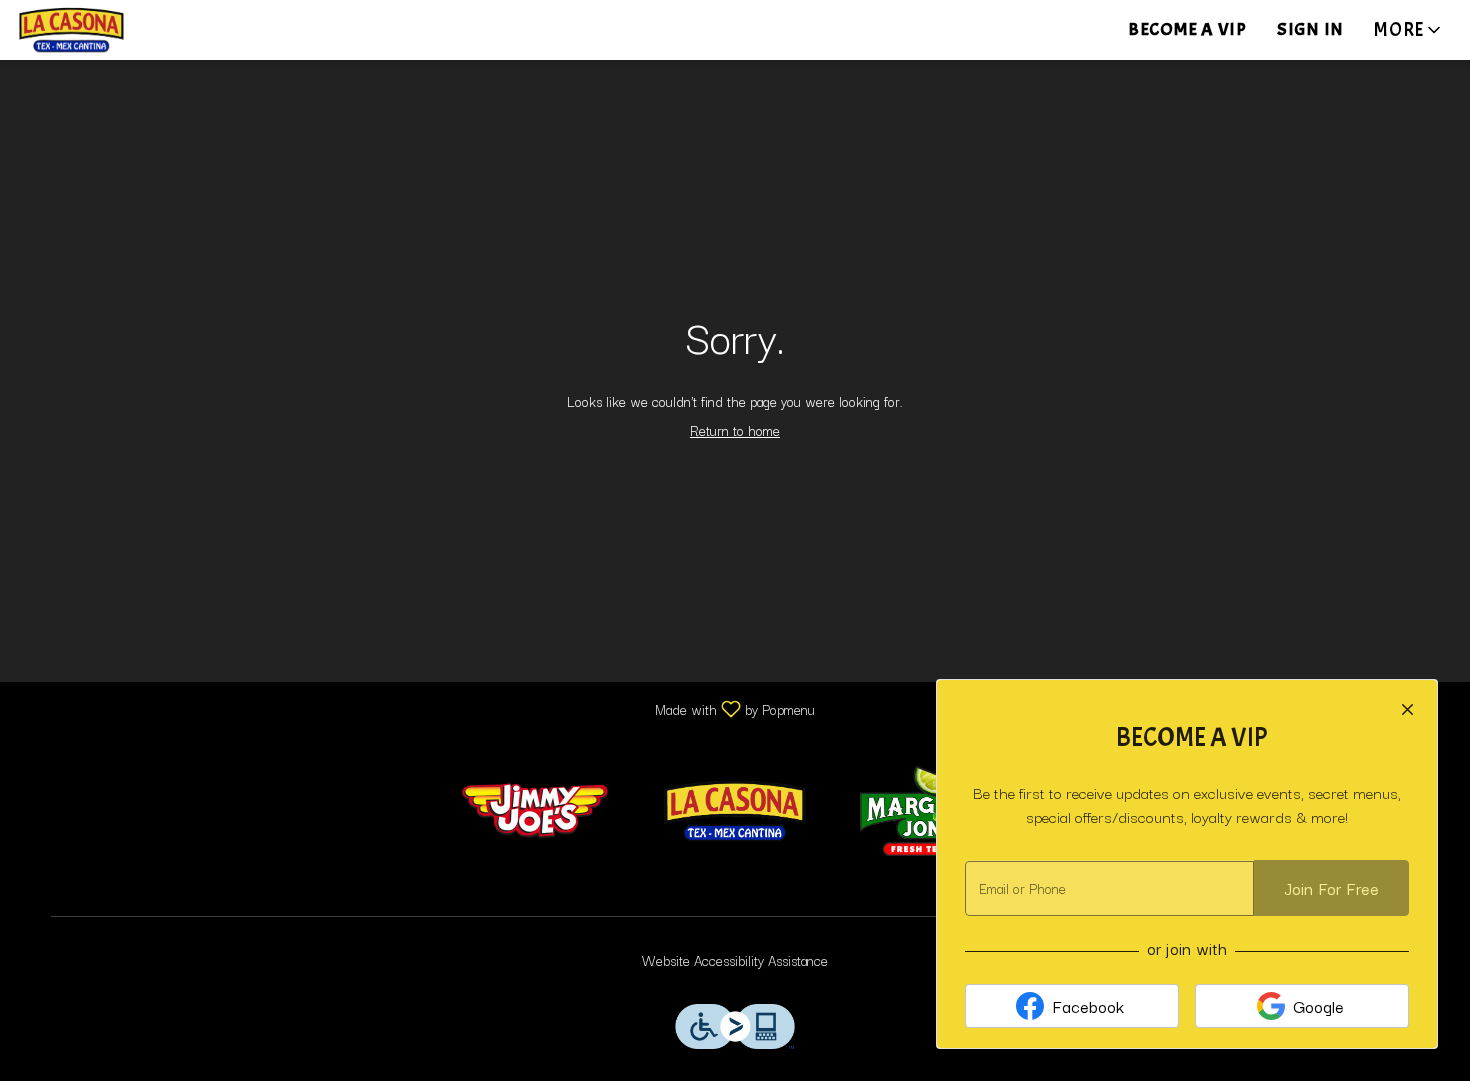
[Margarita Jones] (935, 808)
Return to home (735, 430)
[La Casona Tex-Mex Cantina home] (106, 30)
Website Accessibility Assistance (735, 960)
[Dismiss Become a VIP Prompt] (1407, 709)
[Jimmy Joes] (535, 808)
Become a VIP (1187, 29)
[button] (1409, 30)
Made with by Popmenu (415, 708)
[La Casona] (735, 808)
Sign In (1310, 29)
